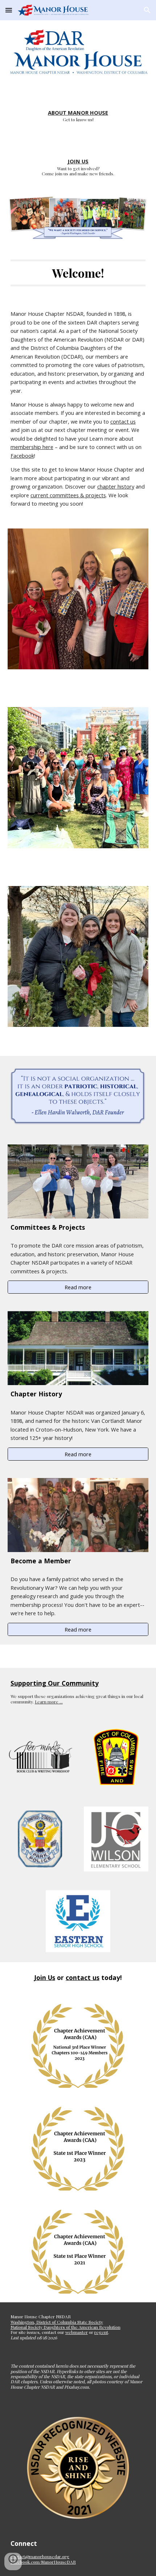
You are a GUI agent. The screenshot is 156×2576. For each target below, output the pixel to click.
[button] (9, 10)
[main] (78, 109)
